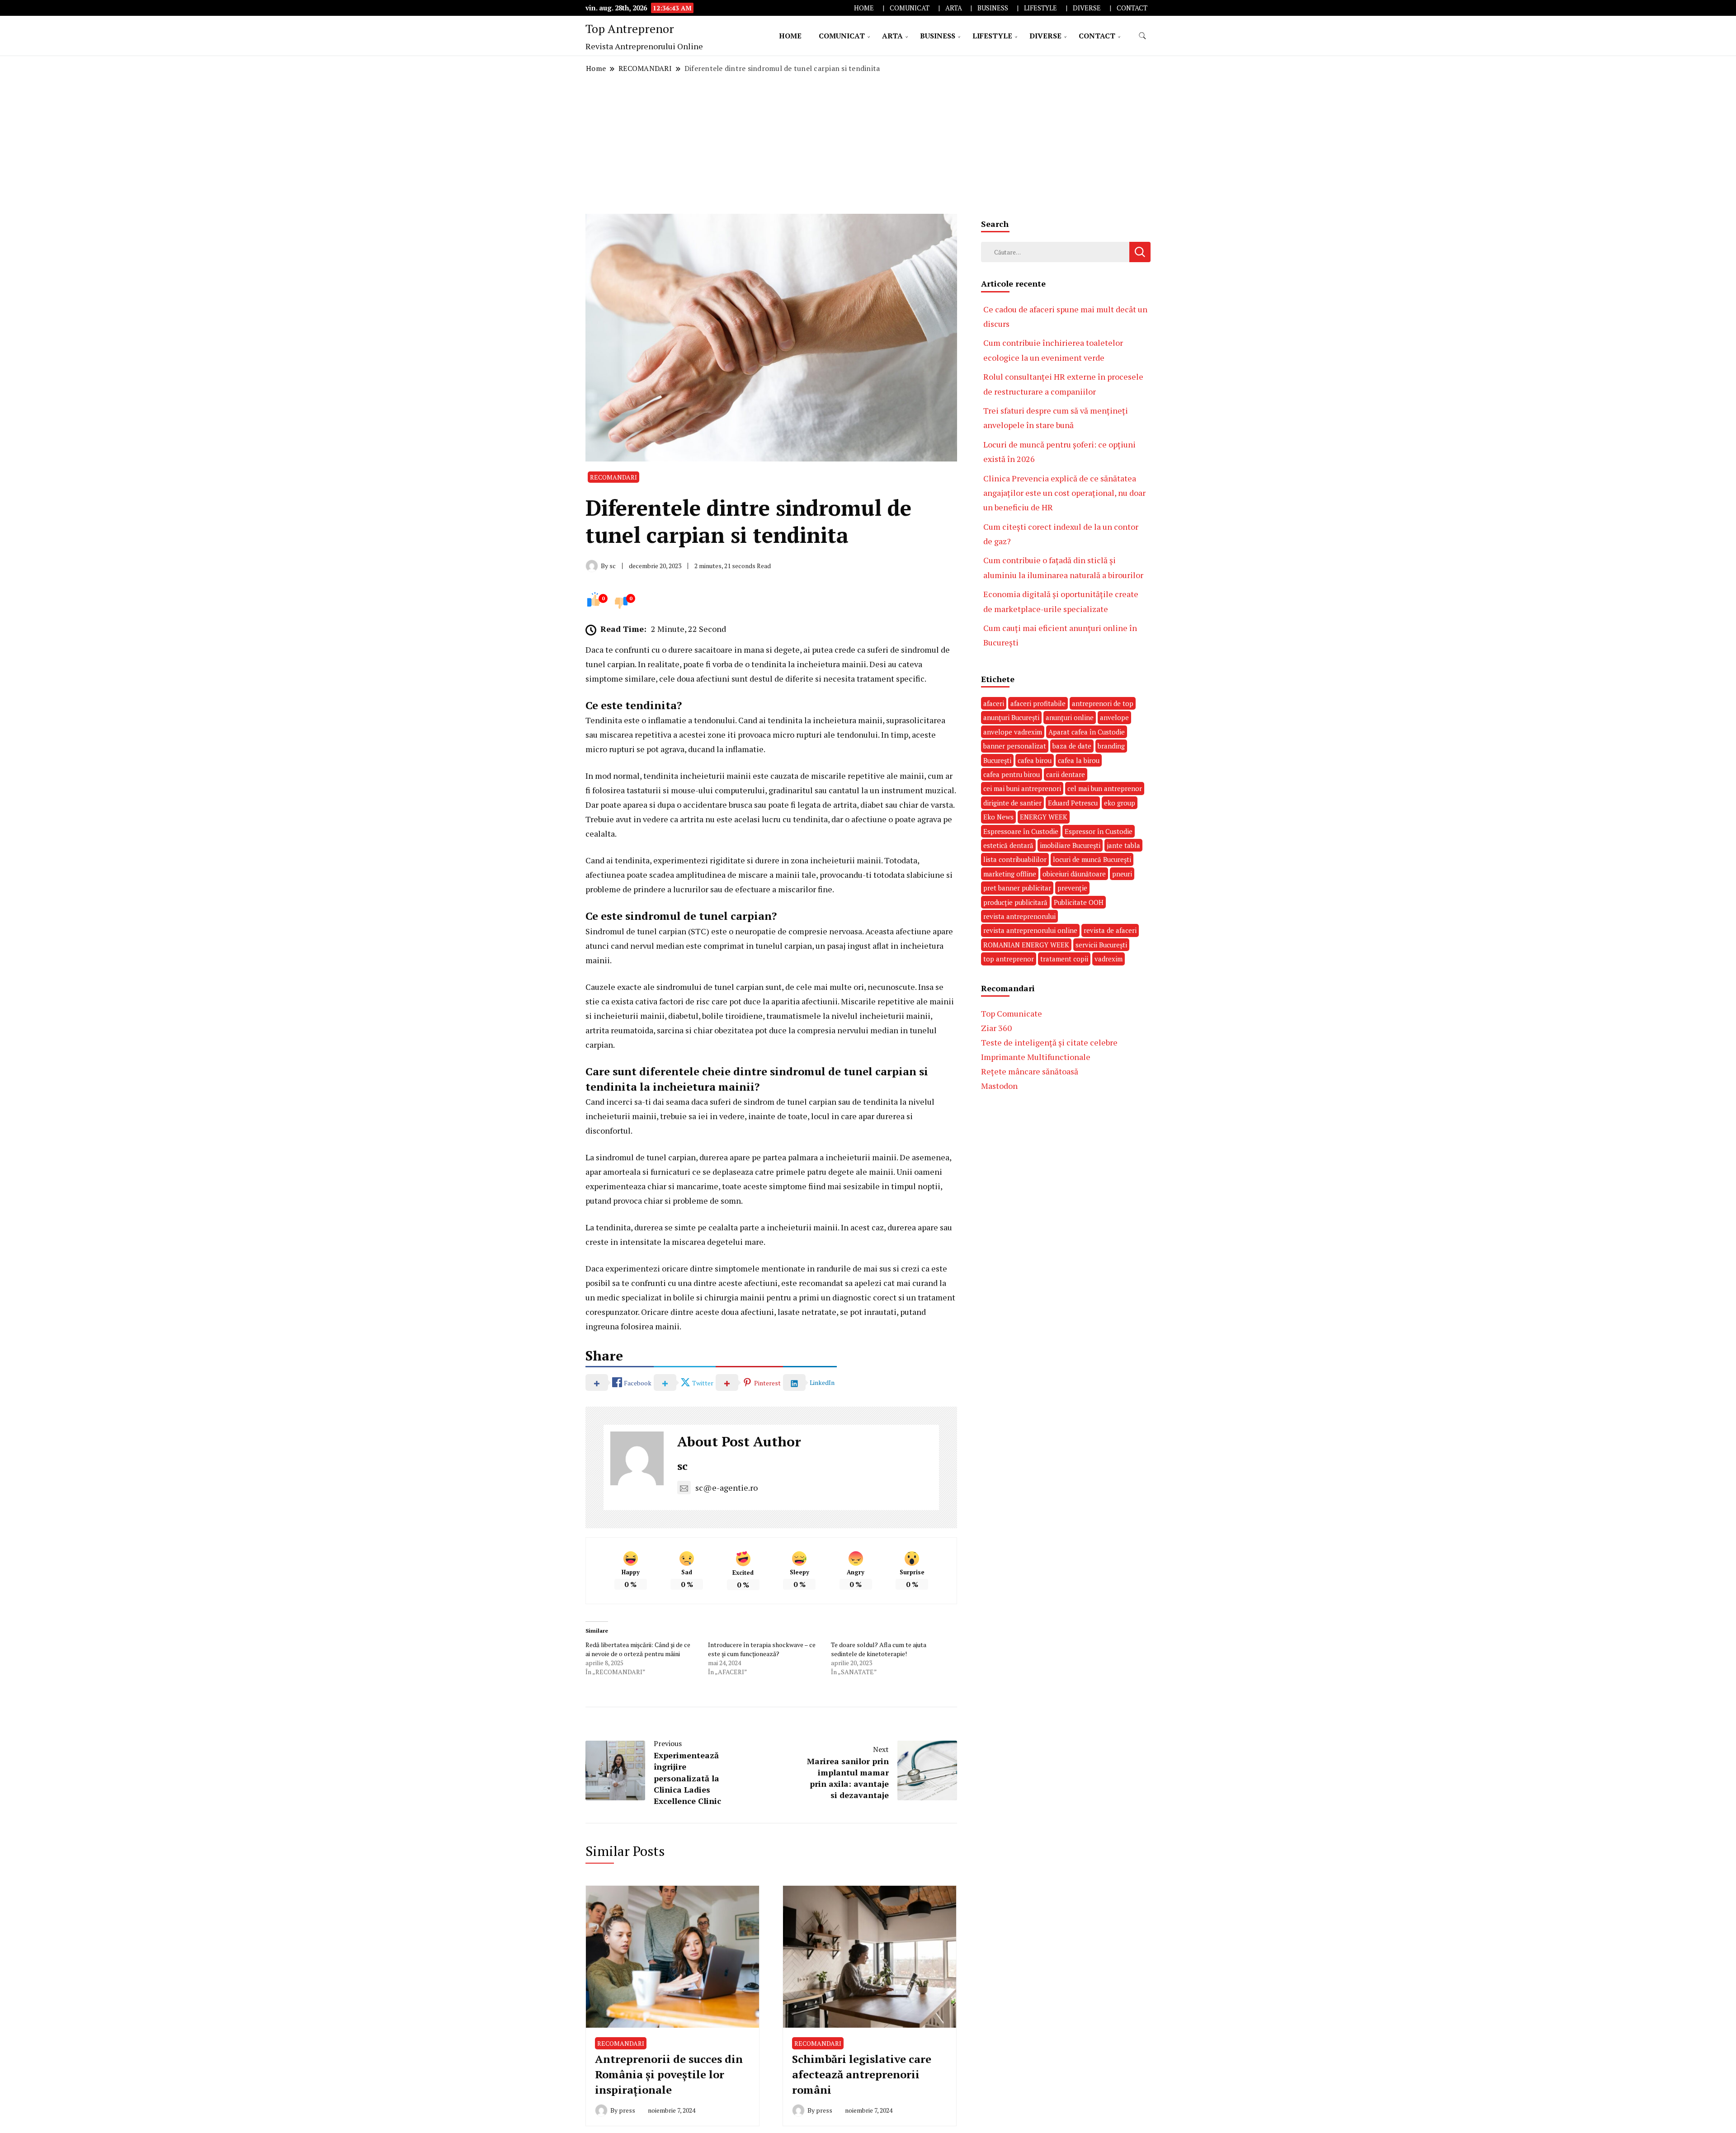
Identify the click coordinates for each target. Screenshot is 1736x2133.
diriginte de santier (1012, 803)
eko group (1120, 803)
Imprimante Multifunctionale (1036, 1057)
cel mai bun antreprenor (1105, 788)
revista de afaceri (1110, 930)
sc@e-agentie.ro (726, 1488)
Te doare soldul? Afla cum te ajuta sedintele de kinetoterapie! (879, 1649)
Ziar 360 (996, 1028)
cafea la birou (1079, 760)
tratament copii (1064, 959)
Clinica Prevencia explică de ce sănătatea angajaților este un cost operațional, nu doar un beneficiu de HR (1064, 493)
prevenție (1072, 888)
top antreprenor (1009, 959)
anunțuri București (1011, 717)
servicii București (1101, 945)
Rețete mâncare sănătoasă (1030, 1071)
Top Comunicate (1012, 1013)
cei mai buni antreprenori (1022, 788)
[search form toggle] (1142, 36)
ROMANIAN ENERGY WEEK (1026, 945)
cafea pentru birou (1012, 774)
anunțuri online (1070, 717)
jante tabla (1123, 845)
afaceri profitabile (1038, 703)
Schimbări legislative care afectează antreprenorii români (862, 2074)
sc (682, 1466)
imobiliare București (1070, 845)
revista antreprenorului (1019, 916)
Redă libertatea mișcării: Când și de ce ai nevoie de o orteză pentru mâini (638, 1649)
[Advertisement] (868, 144)
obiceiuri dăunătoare (1074, 874)
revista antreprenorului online (1030, 930)
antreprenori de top (1103, 703)
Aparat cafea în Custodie (1087, 732)
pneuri (1122, 874)
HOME (864, 8)
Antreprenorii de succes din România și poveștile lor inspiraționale (669, 2074)
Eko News (998, 817)
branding (1111, 746)
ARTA (954, 8)
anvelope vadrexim (1013, 732)
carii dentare (1066, 774)
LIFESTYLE (1040, 8)
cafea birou (1035, 760)
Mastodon (999, 1086)
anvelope (1114, 717)
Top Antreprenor (630, 28)
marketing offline (1010, 874)
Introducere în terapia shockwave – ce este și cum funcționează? (762, 1649)
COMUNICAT (910, 8)
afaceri (994, 703)
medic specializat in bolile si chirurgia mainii (681, 1297)
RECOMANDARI (613, 477)
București (997, 760)
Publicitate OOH (1079, 902)
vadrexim (1109, 959)
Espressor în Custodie (1099, 831)
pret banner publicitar (1017, 888)
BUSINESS (993, 8)
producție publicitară (1015, 902)
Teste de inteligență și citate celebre (1049, 1042)
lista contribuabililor (1015, 859)
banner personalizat (1015, 746)
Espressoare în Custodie (1021, 831)
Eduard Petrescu (1073, 803)
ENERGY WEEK (1044, 817)
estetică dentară (1008, 845)
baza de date (1072, 746)
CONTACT (1132, 8)
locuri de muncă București (1092, 859)
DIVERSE (1087, 8)
